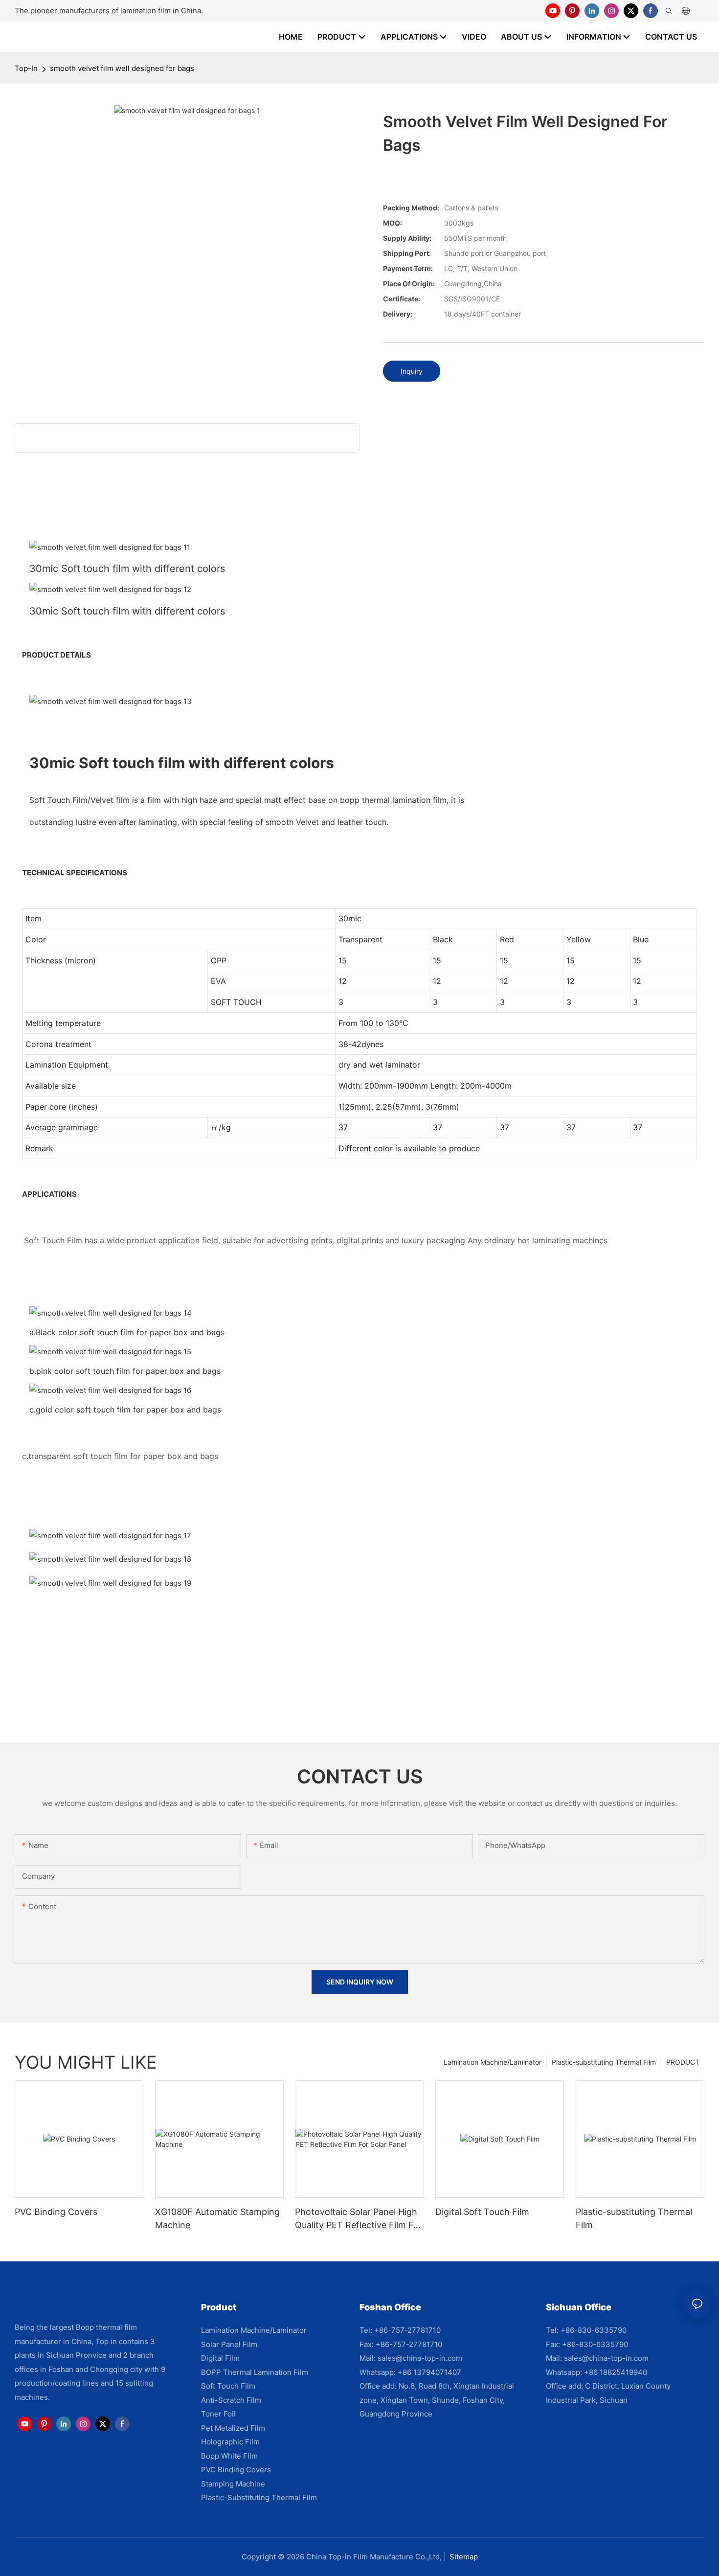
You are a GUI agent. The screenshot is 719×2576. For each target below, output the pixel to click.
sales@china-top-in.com (420, 2358)
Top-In (26, 68)
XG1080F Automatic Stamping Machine (217, 2218)
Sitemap (464, 2557)
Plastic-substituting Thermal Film (604, 2062)
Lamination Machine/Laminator (493, 2062)
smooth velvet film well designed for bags (122, 68)
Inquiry (412, 371)
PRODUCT (683, 2062)
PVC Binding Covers (56, 2212)
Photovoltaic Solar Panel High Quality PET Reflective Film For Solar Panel (359, 2219)
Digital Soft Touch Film (482, 2212)
